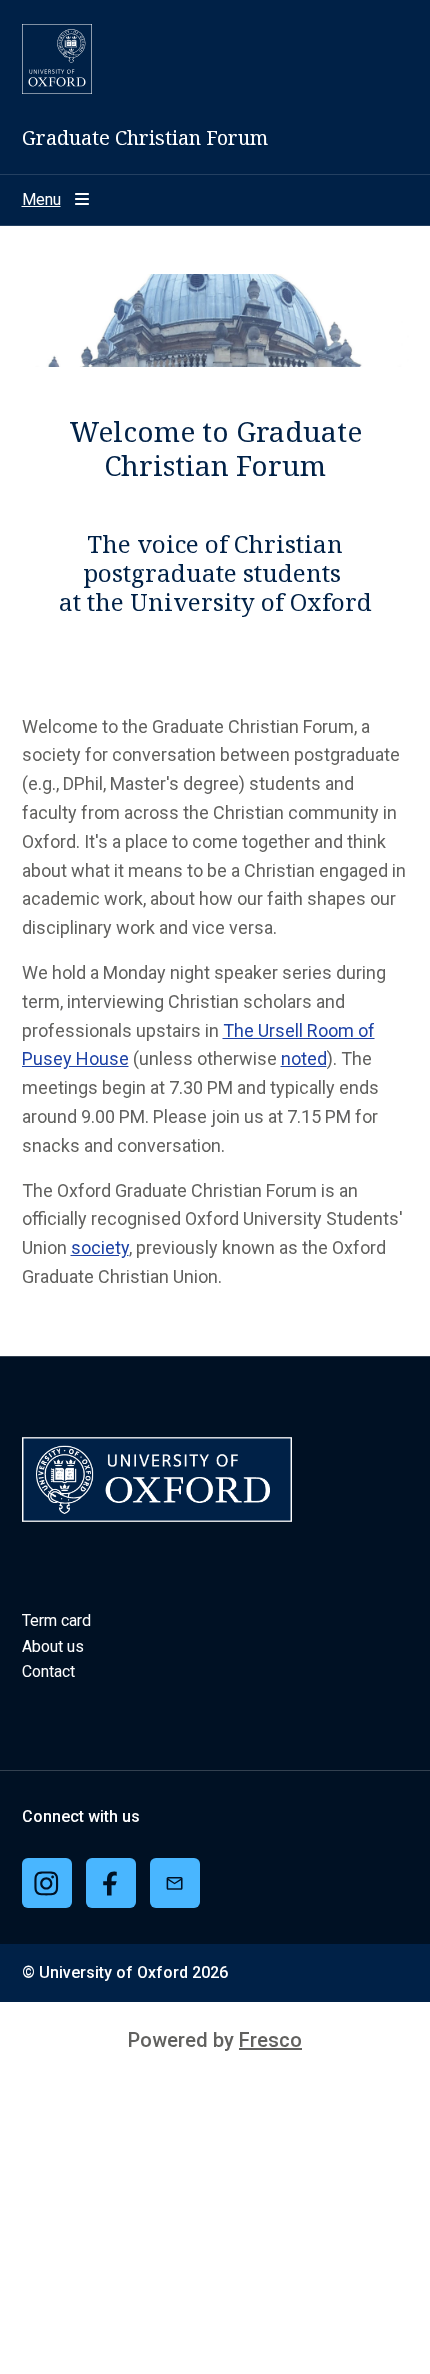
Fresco (270, 2040)
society (100, 1247)
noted (304, 1058)
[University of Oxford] (57, 59)
